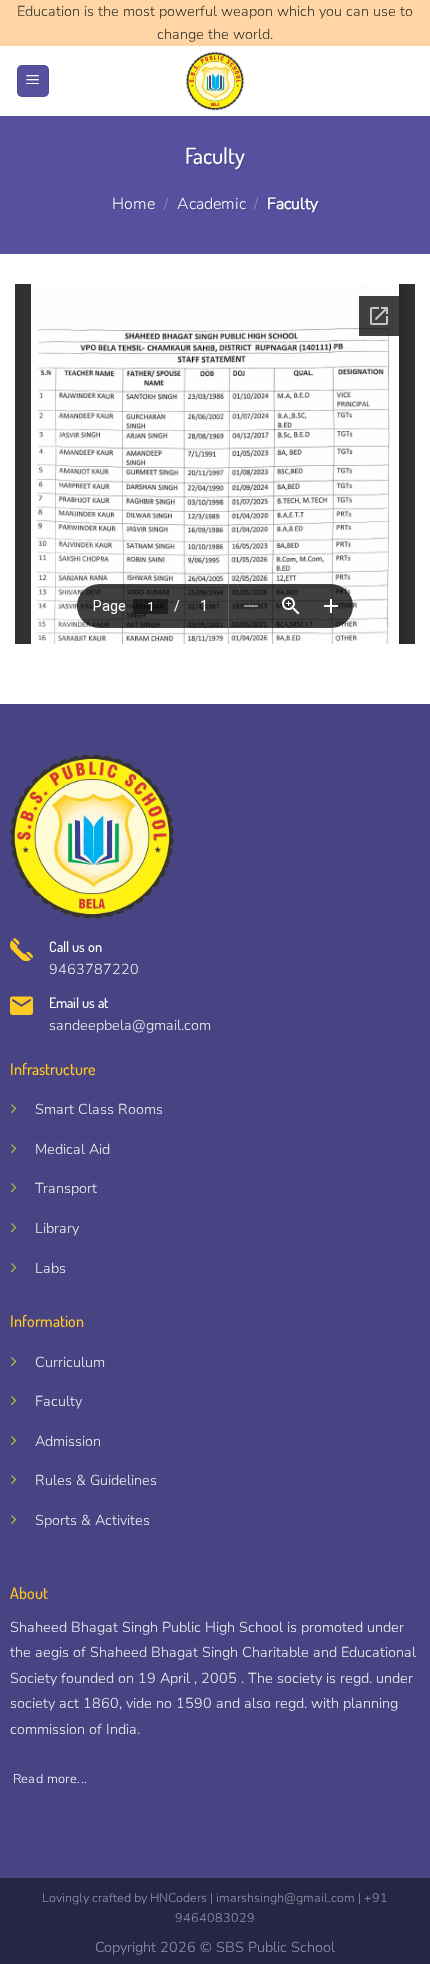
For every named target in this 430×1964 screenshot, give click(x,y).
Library (57, 1228)
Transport (66, 1188)
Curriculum (70, 1362)
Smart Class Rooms (99, 1109)
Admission (68, 1441)
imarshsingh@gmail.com (285, 1897)
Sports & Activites (92, 1520)
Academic (211, 204)
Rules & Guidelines (96, 1480)
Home (133, 204)
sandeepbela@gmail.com (130, 1025)
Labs (50, 1268)
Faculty (58, 1401)
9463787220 (94, 969)
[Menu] (33, 81)
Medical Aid (72, 1149)
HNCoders (178, 1897)
